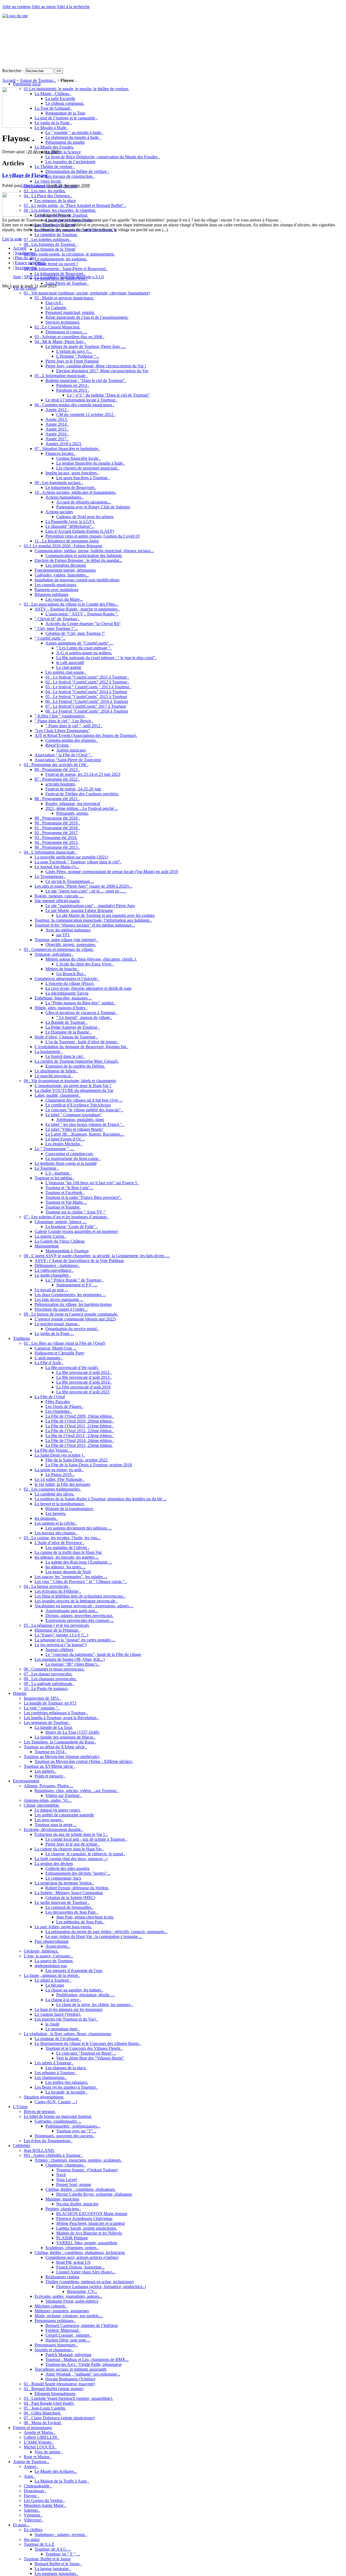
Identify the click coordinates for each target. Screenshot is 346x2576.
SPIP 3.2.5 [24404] (40, 277)
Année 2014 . (57, 424)
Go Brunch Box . (71, 974)
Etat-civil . (54, 303)
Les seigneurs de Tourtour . (47, 1723)
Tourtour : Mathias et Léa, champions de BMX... (87, 2359)
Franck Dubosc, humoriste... (80, 2267)
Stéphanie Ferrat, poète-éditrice (72, 2301)
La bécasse (55, 1985)
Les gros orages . (49, 1820)
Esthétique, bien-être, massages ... (63, 998)
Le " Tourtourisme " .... (54, 1149)
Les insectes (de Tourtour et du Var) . (66, 2019)
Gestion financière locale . (78, 458)
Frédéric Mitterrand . (63, 2330)
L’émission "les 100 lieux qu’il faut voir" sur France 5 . (92, 1183)
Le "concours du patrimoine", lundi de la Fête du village (93, 1654)
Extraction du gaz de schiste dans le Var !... (71, 1834)
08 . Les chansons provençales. (50, 1679)
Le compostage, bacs (63, 1878)
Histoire (20, 1693)
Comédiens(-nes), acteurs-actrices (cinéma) (82, 2257)
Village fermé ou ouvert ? (56, 264)
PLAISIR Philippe (72, 2238)
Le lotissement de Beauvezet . (60, 274)
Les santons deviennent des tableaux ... (79, 1528)
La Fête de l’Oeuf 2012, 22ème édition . (80, 1431)
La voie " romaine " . (42, 1708)
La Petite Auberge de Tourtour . (72, 1027)
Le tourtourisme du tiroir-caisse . (73, 1158)
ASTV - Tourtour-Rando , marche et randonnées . (77, 609)
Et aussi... (21, 2525)
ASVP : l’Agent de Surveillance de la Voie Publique (79, 1261)
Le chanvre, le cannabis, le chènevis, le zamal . (85, 1854)
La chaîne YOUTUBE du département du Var (74, 1090)
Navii (61, 2175)
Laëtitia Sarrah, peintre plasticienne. (87, 2228)
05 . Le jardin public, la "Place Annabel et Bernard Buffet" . (75, 205)
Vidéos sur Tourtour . (64, 1795)
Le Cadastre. (56, 308)
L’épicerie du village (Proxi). (70, 983)
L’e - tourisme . (58, 1173)
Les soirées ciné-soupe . (66, 672)
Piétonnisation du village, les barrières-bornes (73, 1304)
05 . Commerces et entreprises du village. (59, 949)
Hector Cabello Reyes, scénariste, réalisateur (94, 2194)
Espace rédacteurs (30, 263)
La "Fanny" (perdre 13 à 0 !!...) (61, 1635)
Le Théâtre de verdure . (55, 167)
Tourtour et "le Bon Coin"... (69, 1188)
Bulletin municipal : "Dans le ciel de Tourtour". (86, 380)
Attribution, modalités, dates (80, 1120)
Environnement (26, 1781)
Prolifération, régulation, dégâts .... (86, 1995)
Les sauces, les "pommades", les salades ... (71, 1577)
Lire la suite (12, 239)
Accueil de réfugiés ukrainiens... (84, 502)
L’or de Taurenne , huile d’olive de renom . (82, 1042)
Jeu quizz (32, 2539)
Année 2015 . (57, 429)
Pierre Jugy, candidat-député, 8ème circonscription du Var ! (96, 366)
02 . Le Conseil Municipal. (57, 327)
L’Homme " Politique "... (78, 356)
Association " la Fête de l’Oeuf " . (64, 755)
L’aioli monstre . (49, 1358)
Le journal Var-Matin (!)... (57, 867)
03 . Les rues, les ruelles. (45, 191)
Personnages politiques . (55, 2321)
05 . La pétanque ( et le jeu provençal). (57, 1625)
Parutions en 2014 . (73, 385)
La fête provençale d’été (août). (72, 1368)
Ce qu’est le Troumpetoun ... (70, 881)
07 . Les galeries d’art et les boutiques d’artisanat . (66, 1217)
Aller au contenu (16, 7)
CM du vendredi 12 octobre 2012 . (86, 415)
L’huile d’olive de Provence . (59, 1543)
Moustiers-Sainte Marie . (45, 2505)
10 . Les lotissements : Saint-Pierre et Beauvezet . (66, 269)
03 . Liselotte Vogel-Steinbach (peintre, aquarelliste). (68, 2398)
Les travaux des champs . (56, 1533)
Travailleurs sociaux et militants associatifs (71, 2369)
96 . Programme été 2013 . (57, 847)
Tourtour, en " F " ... (63, 2554)
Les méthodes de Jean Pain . (80, 1922)
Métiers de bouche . (62, 969)
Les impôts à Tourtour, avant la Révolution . (61, 1718)
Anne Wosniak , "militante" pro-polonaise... (83, 2374)
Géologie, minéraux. (41, 1951)
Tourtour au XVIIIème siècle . (49, 1766)
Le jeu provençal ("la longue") (61, 1645)
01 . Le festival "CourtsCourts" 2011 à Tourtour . (87, 677)
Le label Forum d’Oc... (65, 1139)
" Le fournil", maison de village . (84, 1017)
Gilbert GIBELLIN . (41, 2437)
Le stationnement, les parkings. (61, 259)
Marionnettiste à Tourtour (67, 1251)
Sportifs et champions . (54, 2350)
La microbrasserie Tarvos (67, 993)
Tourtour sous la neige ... (56, 1825)
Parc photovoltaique (52, 1941)
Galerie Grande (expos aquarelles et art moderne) (76, 1231)
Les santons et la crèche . (56, 1523)
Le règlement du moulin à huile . (73, 137)
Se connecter (26, 268)
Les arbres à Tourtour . (54, 2063)
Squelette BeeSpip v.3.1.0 (82, 277)
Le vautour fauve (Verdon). (58, 2014)
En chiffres (33, 2530)
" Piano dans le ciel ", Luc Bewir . (64, 721)
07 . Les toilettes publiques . (48, 239)
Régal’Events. (57, 745)
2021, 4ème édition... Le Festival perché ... (82, 808)
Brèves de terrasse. (40, 2112)
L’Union (20, 2107)
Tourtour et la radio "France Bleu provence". (84, 1197)
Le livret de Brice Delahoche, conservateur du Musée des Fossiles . (103, 157)
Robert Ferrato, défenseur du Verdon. (77, 1888)
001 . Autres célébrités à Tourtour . (53, 2155)
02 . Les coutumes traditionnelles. (52, 1489)
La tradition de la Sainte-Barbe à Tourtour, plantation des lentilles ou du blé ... (101, 1499)
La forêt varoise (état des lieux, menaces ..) (71, 1859)
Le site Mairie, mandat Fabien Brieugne (79, 910)
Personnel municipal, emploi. (70, 312)
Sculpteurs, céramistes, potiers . (72, 2248)
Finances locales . (60, 453)
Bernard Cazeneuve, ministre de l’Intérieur (82, 2325)
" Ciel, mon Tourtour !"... (56, 628)
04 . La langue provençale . (47, 1586)
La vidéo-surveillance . (54, 1270)
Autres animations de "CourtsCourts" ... (79, 643)
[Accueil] (15, 16)
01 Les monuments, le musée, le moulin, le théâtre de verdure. (76, 89)
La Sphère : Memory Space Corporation (69, 1893)
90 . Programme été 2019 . (57, 823)
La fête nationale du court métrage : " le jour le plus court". (106, 658)
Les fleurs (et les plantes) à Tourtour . (66, 2087)
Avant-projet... (58, 1946)
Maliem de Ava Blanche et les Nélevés (89, 2233)
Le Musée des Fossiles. (54, 147)
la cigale (52, 2024)
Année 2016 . (57, 434)
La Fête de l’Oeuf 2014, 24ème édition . (80, 1440)
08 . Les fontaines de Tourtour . (51, 244)
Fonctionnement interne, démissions (65, 570)
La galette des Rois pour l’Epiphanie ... (79, 1562)
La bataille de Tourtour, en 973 (50, 1703)
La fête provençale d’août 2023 (83, 1392)
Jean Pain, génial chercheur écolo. (85, 1917)
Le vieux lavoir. (48, 181)
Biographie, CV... (82, 2291)
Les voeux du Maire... (64, 599)
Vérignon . (33, 2515)
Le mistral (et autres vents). (58, 1810)
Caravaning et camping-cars (69, 1154)
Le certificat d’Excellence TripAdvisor (78, 1105)
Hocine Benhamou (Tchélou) (70, 2379)
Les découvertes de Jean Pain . (71, 1912)
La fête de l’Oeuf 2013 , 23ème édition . (80, 1436)
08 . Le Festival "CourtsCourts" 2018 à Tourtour (87, 711)
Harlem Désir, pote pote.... (68, 2340)
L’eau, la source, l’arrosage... (48, 1956)
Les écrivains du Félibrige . (58, 1591)
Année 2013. (56, 419)
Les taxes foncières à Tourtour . (83, 478)
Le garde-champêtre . (53, 1275)
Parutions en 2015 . (73, 390)
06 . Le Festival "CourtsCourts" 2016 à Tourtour (87, 701)
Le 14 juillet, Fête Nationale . (59, 1479)
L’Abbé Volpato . (39, 2442)
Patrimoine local (27, 84)
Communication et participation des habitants (84, 556)
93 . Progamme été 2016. (56, 838)
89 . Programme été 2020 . (57, 818)
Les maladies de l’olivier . (67, 1547)
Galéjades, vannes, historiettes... (62, 575)
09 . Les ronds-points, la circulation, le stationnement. (69, 254)
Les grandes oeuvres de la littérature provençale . (76, 1601)
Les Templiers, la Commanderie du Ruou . (60, 1742)
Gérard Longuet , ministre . (69, 2335)
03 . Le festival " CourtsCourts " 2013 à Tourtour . (88, 687)
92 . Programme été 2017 (56, 833)
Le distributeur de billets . (56, 1071)
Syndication (25, 253)
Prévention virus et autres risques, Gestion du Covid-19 (92, 536)
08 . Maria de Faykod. (43, 2423)
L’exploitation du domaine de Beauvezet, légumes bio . (81, 1047)
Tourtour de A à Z (39, 2544)
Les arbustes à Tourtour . (56, 2073)
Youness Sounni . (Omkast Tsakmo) (87, 2170)
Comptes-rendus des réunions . (72, 740)
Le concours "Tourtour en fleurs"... (86, 2053)
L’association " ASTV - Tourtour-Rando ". (82, 614)
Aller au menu (44, 7)
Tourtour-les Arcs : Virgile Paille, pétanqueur (84, 2364)
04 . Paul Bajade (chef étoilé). (49, 2403)
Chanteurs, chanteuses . (65, 2165)
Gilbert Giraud (33, 185)
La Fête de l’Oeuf (50, 1397)
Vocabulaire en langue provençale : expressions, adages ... (84, 1606)
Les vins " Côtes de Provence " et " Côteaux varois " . (81, 1582)
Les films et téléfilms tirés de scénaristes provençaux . (80, 1596)
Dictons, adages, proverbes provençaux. (79, 1616)
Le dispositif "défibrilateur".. (70, 526)
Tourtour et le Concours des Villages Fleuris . (84, 2048)
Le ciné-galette (69, 667)
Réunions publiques (51, 594)
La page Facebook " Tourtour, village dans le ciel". (78, 862)
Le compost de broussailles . (69, 1907)
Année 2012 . (57, 410)
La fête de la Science (63, 152)
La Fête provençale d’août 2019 (83, 1387)
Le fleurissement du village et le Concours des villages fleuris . (88, 2043)
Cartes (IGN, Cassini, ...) (56, 2102)
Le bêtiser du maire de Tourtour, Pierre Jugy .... (86, 346)
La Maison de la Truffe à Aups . (62, 2481)
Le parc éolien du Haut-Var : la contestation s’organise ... (94, 1936)
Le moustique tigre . (62, 2029)
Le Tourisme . (46, 1168)
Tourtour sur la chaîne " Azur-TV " (75, 1212)
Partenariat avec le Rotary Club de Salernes (93, 507)
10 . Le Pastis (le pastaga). (46, 1688)
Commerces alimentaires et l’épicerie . (67, 979)
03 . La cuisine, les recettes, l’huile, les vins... (62, 1538)
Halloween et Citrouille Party (59, 1353)
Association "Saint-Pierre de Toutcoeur (68, 760)
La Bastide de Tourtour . (66, 1022)
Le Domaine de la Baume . (68, 1032)
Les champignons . (51, 2077)
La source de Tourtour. (54, 1961)
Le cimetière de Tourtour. (56, 235)
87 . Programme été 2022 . (57, 779)
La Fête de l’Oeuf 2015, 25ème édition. (79, 1445)
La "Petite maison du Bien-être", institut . (80, 1003)
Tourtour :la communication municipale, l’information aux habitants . (93, 920)
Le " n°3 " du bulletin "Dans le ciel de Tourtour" (108, 395)
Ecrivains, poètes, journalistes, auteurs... (69, 2296)
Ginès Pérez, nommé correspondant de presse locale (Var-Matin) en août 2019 (112, 872)
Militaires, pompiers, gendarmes (62, 2311)
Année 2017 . (57, 439)
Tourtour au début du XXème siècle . (55, 1747)
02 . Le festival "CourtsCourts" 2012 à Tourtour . (87, 682)
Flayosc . (31, 2496)
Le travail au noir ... (51, 1290)
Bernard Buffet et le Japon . (58, 2564)
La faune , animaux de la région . (52, 1975)
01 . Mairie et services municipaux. (64, 298)
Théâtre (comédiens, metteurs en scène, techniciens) (89, 2282)
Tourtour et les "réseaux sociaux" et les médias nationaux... (85, 925)
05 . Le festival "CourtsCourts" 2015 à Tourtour (86, 697)
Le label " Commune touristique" (74, 1115)
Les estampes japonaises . (56, 2573)
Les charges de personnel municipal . (88, 468)
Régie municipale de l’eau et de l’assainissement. (87, 317)
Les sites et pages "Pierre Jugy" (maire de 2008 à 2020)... (83, 886)
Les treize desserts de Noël (68, 1572)
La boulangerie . (49, 1051)
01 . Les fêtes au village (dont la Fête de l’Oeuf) (64, 1343)
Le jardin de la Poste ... (54, 1334)
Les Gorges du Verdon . (44, 2500)
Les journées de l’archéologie (70, 162)
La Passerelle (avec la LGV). (70, 521)
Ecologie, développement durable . (53, 1829)
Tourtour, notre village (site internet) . (66, 940)
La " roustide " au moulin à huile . (74, 133)
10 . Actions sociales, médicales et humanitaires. (75, 492)
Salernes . (32, 2510)
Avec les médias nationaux (68, 930)
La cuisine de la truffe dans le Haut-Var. (68, 1552)
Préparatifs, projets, (73, 813)
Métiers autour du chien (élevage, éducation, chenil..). (91, 959)
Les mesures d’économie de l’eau (74, 1970)
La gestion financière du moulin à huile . (91, 463)
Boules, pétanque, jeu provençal (73, 804)
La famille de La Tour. (54, 1727)
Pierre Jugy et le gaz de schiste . (72, 1844)
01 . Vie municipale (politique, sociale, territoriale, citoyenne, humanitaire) (87, 293)
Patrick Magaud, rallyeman (68, 2355)
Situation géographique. (44, 2097)
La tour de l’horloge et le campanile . (66, 118)
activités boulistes (60, 784)
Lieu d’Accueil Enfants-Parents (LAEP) (80, 531)
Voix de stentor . (49, 2452)
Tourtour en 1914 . (51, 1752)
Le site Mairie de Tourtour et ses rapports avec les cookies (105, 915)
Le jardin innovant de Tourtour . (62, 1902)
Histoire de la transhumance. (70, 1509)
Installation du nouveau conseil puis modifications (77, 580)
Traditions (21, 1338)
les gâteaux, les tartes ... (65, 1567)
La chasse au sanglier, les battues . (74, 1990)
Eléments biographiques (55, 2394)
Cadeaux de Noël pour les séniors (85, 517)
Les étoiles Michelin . (64, 1144)
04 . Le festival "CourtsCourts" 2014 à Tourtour (86, 692)
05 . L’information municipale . (61, 376)
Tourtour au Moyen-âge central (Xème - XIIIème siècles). (84, 1761)
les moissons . (46, 1518)
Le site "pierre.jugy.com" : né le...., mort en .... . (86, 891)
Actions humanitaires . (64, 497)
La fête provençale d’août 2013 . (84, 1377)
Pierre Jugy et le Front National (72, 361)
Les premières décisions (66, 565)
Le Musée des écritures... (56, 2471)
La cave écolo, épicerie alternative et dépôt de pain (88, 988)
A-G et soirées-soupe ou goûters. (84, 653)
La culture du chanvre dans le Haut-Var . (69, 1849)
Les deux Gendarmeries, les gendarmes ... (70, 1295)
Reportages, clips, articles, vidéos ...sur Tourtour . (77, 1791)
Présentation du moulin (65, 142)
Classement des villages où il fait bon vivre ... (84, 1100)
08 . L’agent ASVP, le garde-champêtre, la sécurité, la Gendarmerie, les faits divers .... (97, 1256)
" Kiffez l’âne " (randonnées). (60, 716)
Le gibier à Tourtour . (53, 1980)
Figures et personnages (32, 2428)
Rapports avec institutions (56, 590)
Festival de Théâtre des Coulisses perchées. (82, 794)
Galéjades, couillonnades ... (58, 2121)
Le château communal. (65, 103)
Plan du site (25, 258)
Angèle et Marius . (40, 2432)
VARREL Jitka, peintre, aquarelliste (87, 2243)
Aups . (29, 2476)
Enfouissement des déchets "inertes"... (78, 1873)
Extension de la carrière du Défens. (75, 1066)
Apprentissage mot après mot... (72, 1611)
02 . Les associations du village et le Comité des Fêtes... (71, 604)
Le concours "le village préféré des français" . (84, 1110)
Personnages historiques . (56, 2345)
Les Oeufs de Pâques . (64, 1406)
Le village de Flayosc (25, 175)
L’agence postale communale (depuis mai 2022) (75, 1319)
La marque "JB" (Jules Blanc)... (73, 1664)
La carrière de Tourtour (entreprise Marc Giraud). (76, 1061)
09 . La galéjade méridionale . (49, 1684)
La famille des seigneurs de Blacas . (65, 1737)
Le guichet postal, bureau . (57, 1324)
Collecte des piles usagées (67, 1868)
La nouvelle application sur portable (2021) (71, 857)
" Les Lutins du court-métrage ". (84, 648)
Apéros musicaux (71, 750)
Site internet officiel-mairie (57, 901)
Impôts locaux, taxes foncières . (72, 473)
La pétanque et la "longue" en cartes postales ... (75, 1640)
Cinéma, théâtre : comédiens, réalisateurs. (81, 2189)
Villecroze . (34, 2520)
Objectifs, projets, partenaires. (71, 945)
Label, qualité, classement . (58, 1095)
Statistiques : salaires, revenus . (61, 2535)
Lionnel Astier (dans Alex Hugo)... (86, 2272)
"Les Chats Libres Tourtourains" (62, 731)
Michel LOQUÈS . (40, 2447)
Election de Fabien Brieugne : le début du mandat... (78, 560)
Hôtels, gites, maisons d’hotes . (61, 1008)
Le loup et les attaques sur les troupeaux (69, 2009)
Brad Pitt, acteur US (73, 2262)
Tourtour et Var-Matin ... (66, 1202)
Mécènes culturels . (51, 2306)
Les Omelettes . (59, 1411)
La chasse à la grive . (63, 2000)
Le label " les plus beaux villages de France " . (85, 1124)
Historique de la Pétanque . (58, 1630)
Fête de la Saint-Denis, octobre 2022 (76, 1460)
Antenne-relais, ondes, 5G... (48, 1800)
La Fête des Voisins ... (53, 1450)
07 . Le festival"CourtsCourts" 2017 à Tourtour (86, 706)
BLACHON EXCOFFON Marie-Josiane (92, 2214)
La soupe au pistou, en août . (59, 1470)
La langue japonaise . (53, 2569)
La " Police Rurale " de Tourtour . (74, 1280)
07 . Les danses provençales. (48, 1674)
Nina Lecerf (66, 2180)
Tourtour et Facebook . (65, 1193)
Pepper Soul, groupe (74, 2184)
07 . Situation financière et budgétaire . (67, 449)
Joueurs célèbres (59, 1650)
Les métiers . (45, 1771)
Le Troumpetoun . (50, 876)
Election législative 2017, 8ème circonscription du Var (102, 371)
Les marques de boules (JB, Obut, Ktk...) (70, 1659)
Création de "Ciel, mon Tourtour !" (75, 633)
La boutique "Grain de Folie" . (71, 1227)
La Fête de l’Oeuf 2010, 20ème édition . (80, 1421)
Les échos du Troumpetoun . (48, 2141)
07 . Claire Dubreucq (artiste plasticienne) (59, 2418)
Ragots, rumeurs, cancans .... (59, 896)
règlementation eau (51, 1966)
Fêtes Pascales (58, 1402)
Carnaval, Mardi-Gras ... (55, 1348)
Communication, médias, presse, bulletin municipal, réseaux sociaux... (94, 551)
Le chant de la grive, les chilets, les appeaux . (95, 2005)
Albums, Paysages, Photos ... (49, 1786)
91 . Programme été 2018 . (57, 828)
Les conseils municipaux (56, 585)
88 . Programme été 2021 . (57, 799)
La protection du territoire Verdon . (64, 1883)
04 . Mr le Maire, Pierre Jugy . (60, 342)
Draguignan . (35, 2491)
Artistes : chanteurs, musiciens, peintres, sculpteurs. (78, 2160)
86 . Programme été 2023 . (57, 769)
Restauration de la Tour (65, 113)
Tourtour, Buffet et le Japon (47, 2559)
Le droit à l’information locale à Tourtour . (81, 400)
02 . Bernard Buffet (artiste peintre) (54, 2389)
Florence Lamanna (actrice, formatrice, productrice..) (101, 2287)
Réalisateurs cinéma (62, 2277)
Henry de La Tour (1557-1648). (73, 1732)
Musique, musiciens (62, 2199)
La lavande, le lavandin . (66, 2092)
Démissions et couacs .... (66, 332)
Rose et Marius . (38, 2457)
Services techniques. (63, 322)
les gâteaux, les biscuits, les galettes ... (67, 1557)
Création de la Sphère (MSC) (70, 1898)
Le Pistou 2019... (60, 1475)
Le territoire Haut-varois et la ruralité (66, 1163)
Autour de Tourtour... (31, 2462)
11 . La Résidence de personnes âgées (67, 541)
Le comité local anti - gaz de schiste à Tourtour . (86, 1839)
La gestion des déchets (54, 1864)
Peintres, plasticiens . (63, 2209)
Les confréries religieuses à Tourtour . (56, 1713)
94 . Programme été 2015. (57, 842)
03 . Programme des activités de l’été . (56, 765)
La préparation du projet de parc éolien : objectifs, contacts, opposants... (106, 1932)
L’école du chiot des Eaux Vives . (85, 964)
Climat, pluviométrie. (42, 1805)
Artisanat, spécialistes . (54, 954)
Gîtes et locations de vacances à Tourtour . (81, 1013)
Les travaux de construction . (70, 176)
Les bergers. (56, 1513)
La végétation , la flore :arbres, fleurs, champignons (67, 2034)
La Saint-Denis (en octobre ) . (60, 1455)
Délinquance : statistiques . (57, 1265)
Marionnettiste (47, 1246)
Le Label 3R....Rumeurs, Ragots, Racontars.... (85, 1134)
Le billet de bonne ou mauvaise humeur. (58, 2116)
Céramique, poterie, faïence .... (61, 1222)
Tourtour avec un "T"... (76, 2131)
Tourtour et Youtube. (63, 1207)
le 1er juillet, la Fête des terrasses (62, 1484)
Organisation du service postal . (72, 1329)
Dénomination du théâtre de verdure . (77, 171)
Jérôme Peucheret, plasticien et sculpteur (91, 2223)
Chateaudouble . (38, 2486)
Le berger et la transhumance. (60, 1504)
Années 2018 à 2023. (64, 444)
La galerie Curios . (50, 1236)
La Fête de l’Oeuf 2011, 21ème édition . (79, 1426)
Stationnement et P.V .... (77, 1285)
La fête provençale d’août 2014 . (84, 1382)
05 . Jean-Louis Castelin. (45, 2408)
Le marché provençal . (54, 1076)
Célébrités (21, 2146)
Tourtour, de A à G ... (53, 2549)
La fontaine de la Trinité (55, 249)
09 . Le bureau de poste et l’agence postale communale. (71, 1314)
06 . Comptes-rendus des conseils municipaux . (75, 405)
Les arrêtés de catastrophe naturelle (64, 1815)
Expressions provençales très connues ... (80, 1620)
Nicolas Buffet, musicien (77, 2204)
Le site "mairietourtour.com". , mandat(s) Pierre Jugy (90, 906)
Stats (17, 277)
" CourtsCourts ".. (50, 638)
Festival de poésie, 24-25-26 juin (73, 789)
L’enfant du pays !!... (74, 351)
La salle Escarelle (60, 98)
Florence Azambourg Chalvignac (84, 2218)
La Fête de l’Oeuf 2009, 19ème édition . (80, 1416)
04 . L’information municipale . (50, 852)
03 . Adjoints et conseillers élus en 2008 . (69, 337)
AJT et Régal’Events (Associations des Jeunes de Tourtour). (86, 735)
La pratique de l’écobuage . (58, 2039)
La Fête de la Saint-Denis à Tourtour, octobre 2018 (89, 1465)
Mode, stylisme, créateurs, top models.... (69, 2316)
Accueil (9, 80)
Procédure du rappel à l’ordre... (61, 1309)
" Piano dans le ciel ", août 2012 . (74, 726)
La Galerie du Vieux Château (60, 1241)
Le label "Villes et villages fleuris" (74, 1129)
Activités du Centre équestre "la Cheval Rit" (83, 624)
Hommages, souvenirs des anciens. (64, 2136)
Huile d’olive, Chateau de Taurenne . (66, 1037)
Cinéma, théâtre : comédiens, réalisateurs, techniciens (80, 2253)
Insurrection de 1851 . (42, 1698)
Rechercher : (13, 71)
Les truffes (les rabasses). (67, 2082)
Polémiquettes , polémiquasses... (73, 2126)
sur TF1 (63, 935)
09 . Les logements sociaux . (59, 483)
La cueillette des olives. (54, 1494)
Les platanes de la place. (66, 2068)
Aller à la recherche (73, 7)
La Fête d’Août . (49, 1363)
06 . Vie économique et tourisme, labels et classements (70, 1081)
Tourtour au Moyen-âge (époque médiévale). (62, 1757)
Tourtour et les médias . (54, 1178)
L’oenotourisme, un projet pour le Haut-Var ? (73, 1086)
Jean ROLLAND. (39, 2150)
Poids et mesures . (50, 1776)
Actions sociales (59, 512)
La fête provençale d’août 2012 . (84, 1372)
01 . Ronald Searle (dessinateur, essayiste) (59, 2384)
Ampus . (31, 2466)
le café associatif (70, 663)
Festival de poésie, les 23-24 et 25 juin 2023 (83, 774)
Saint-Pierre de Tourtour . (67, 283)
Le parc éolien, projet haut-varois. (63, 1927)
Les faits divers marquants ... (59, 1299)
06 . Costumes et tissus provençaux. (54, 1669)
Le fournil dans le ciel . (65, 1056)
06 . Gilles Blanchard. (42, 2413)
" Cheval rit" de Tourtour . (57, 619)
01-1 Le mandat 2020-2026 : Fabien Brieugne (63, 546)
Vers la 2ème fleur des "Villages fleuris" (90, 2058)
